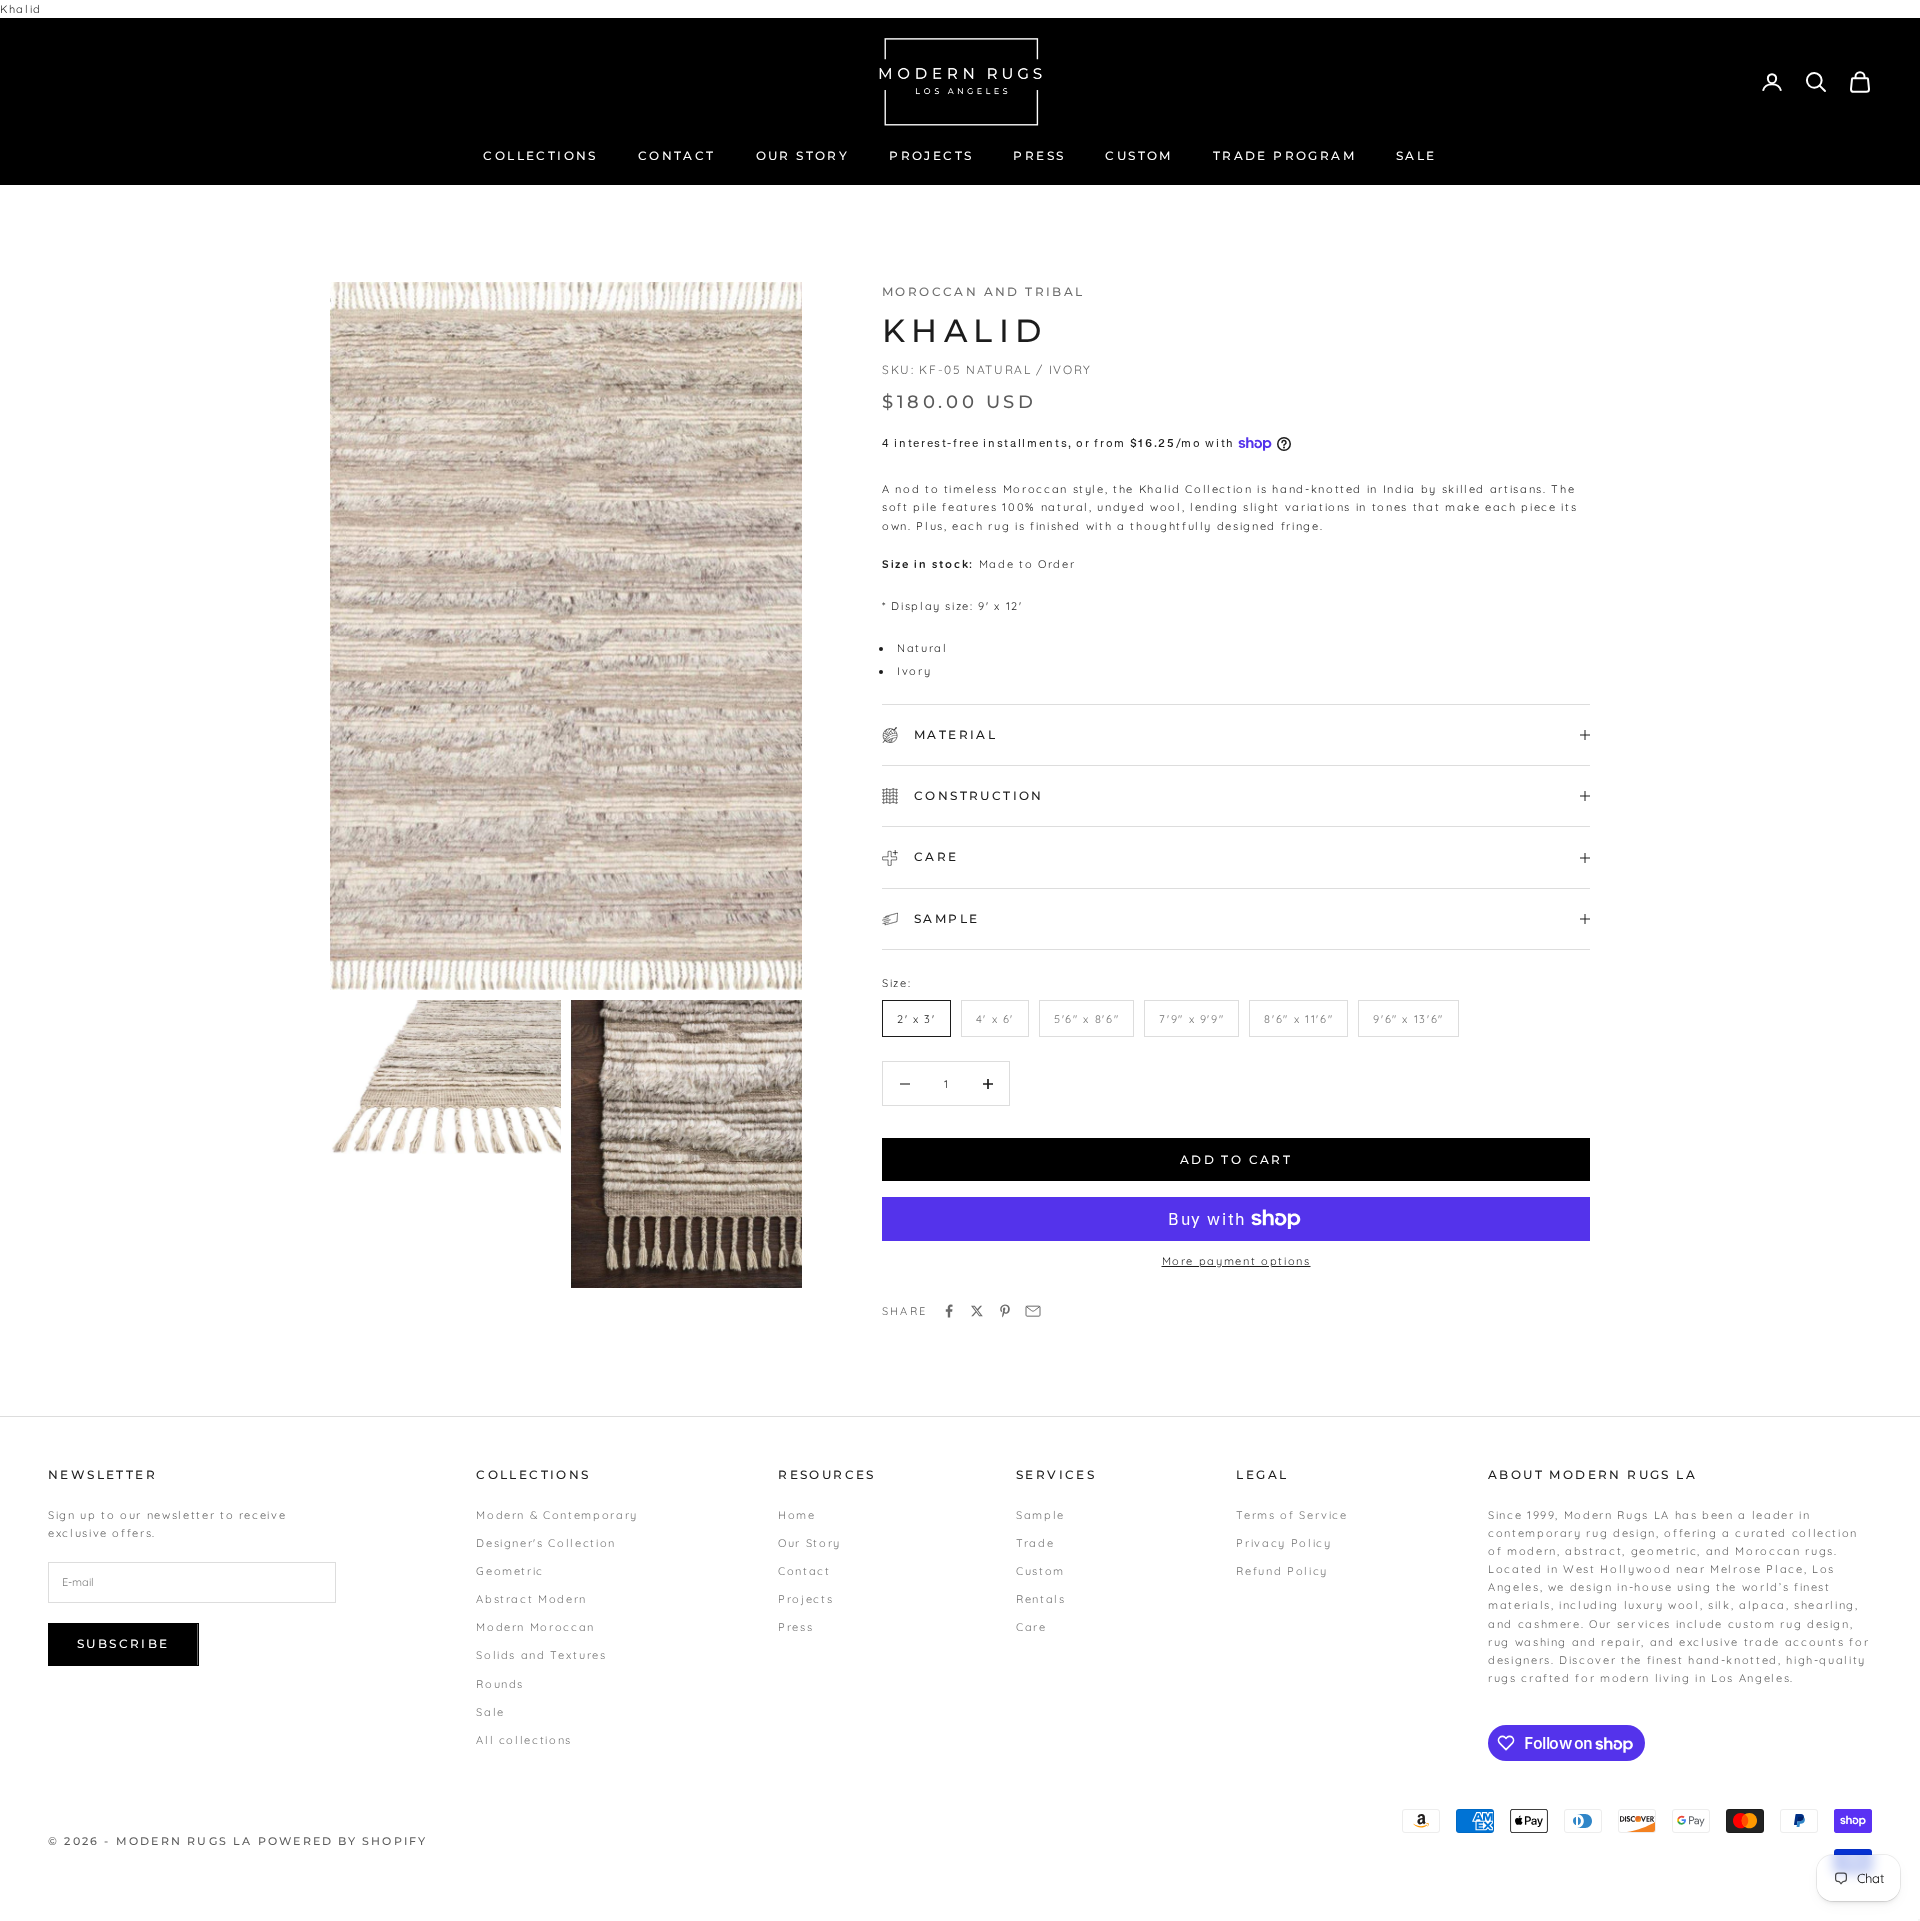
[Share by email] (1033, 1311)
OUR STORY (803, 155)
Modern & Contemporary (557, 1515)
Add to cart (1236, 1159)
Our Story (809, 1543)
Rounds (500, 1684)
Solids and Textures (541, 1655)
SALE (1416, 155)
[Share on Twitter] (977, 1311)
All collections (524, 1740)
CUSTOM (1138, 155)
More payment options (1236, 1261)
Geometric (510, 1571)
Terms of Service (1291, 1515)
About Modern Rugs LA (1592, 1474)
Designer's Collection (546, 1543)
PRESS (1039, 155)
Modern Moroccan (535, 1627)
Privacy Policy (1283, 1543)
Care (1031, 1627)
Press (795, 1627)
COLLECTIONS (540, 155)
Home (797, 1515)
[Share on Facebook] (949, 1311)
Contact (804, 1571)
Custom (1040, 1571)
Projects (805, 1599)
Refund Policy (1281, 1571)
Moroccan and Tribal (983, 291)
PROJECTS (931, 155)
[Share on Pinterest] (1005, 1311)
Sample (1040, 1515)
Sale (490, 1712)
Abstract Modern (531, 1599)
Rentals (1041, 1599)
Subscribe (123, 1643)
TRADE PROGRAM (1284, 155)
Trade (1035, 1543)
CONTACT (677, 155)
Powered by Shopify (343, 1841)
